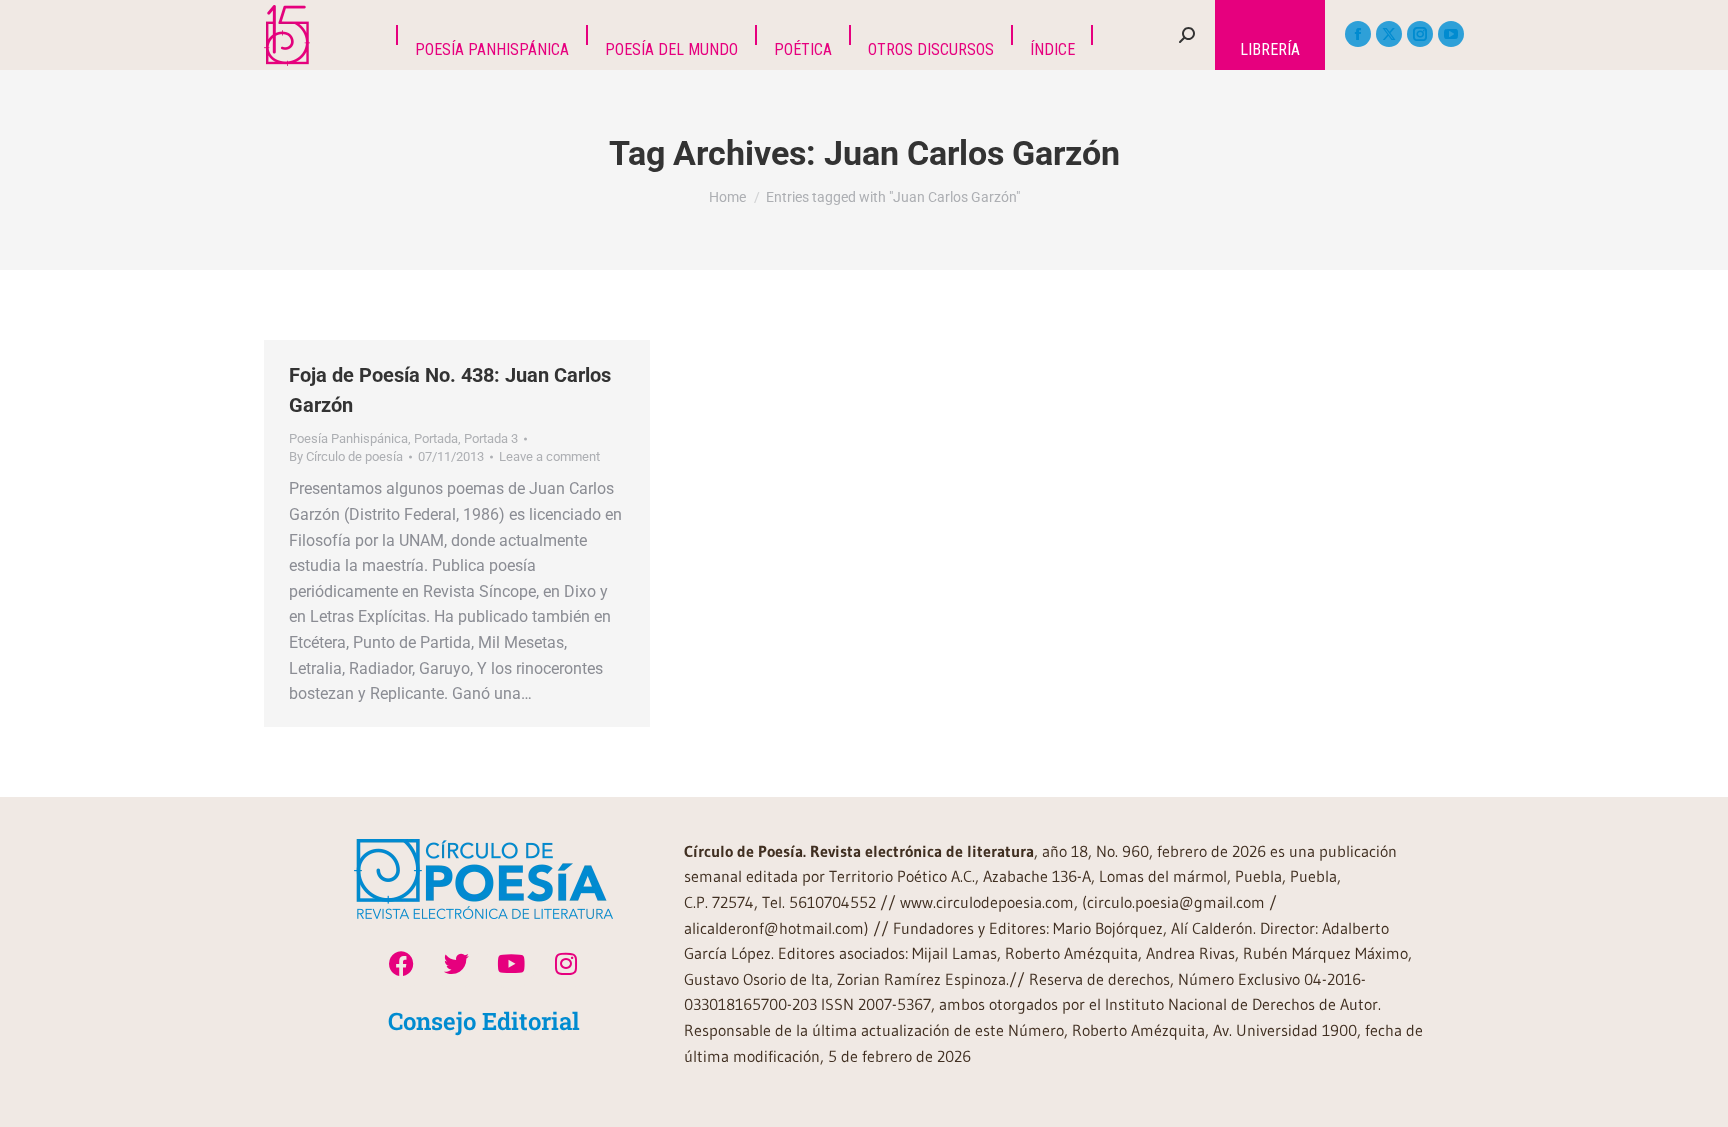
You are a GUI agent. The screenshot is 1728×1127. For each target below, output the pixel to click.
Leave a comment (549, 456)
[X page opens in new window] (1389, 34)
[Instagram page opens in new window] (1420, 34)
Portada (436, 438)
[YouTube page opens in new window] (1451, 34)
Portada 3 (491, 438)
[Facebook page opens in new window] (1358, 34)
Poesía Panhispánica (348, 438)
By (346, 456)
